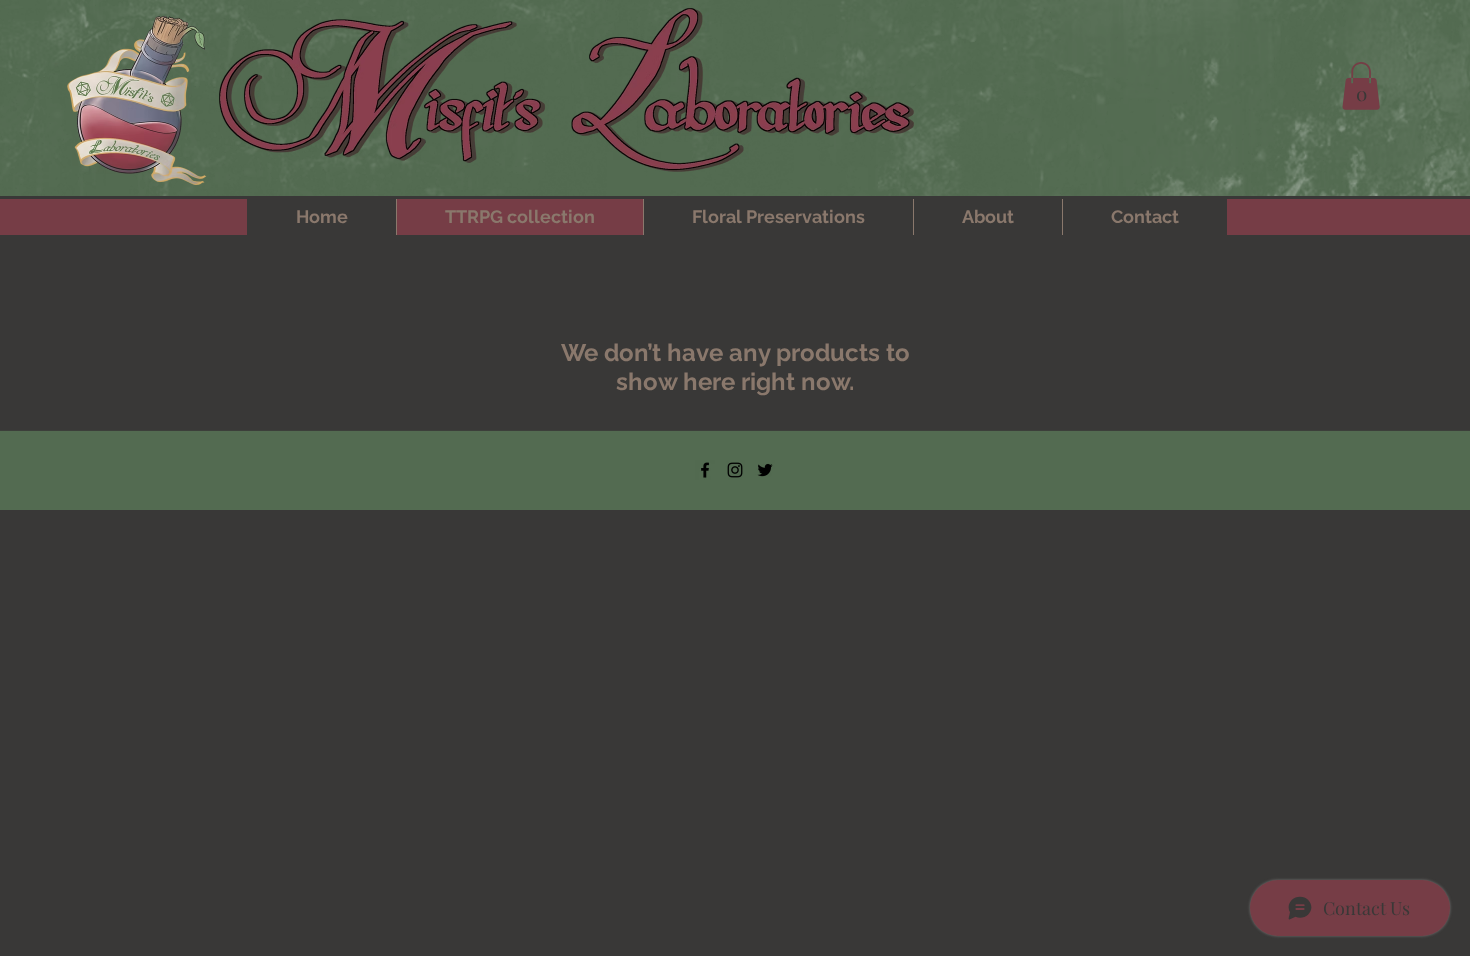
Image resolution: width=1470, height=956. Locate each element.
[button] (1361, 86)
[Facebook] (705, 470)
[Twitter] (765, 470)
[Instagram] (735, 470)
